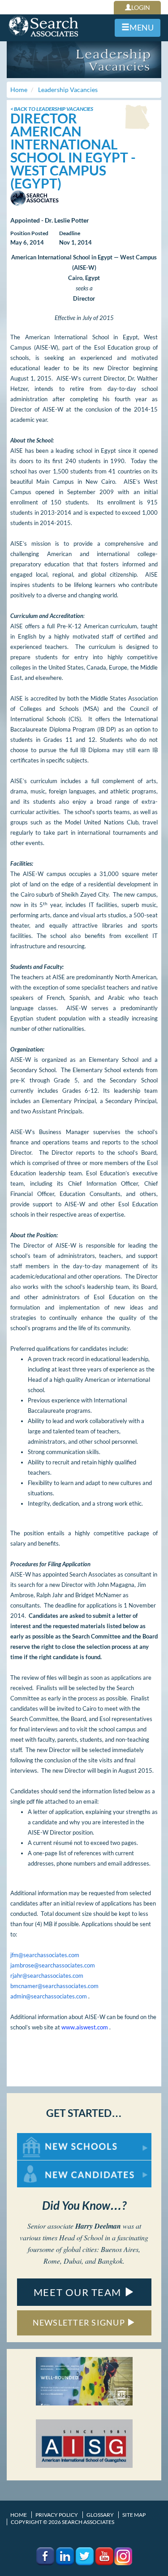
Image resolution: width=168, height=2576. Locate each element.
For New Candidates (45, 2165)
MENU (142, 27)
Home (19, 2515)
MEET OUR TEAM (79, 2292)
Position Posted (29, 233)
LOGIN (141, 7)
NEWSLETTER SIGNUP (80, 2322)
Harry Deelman (98, 2226)
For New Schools (41, 2137)
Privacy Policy (57, 2515)
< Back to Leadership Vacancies (52, 109)
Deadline (70, 233)
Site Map (134, 2515)
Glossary (100, 2515)
